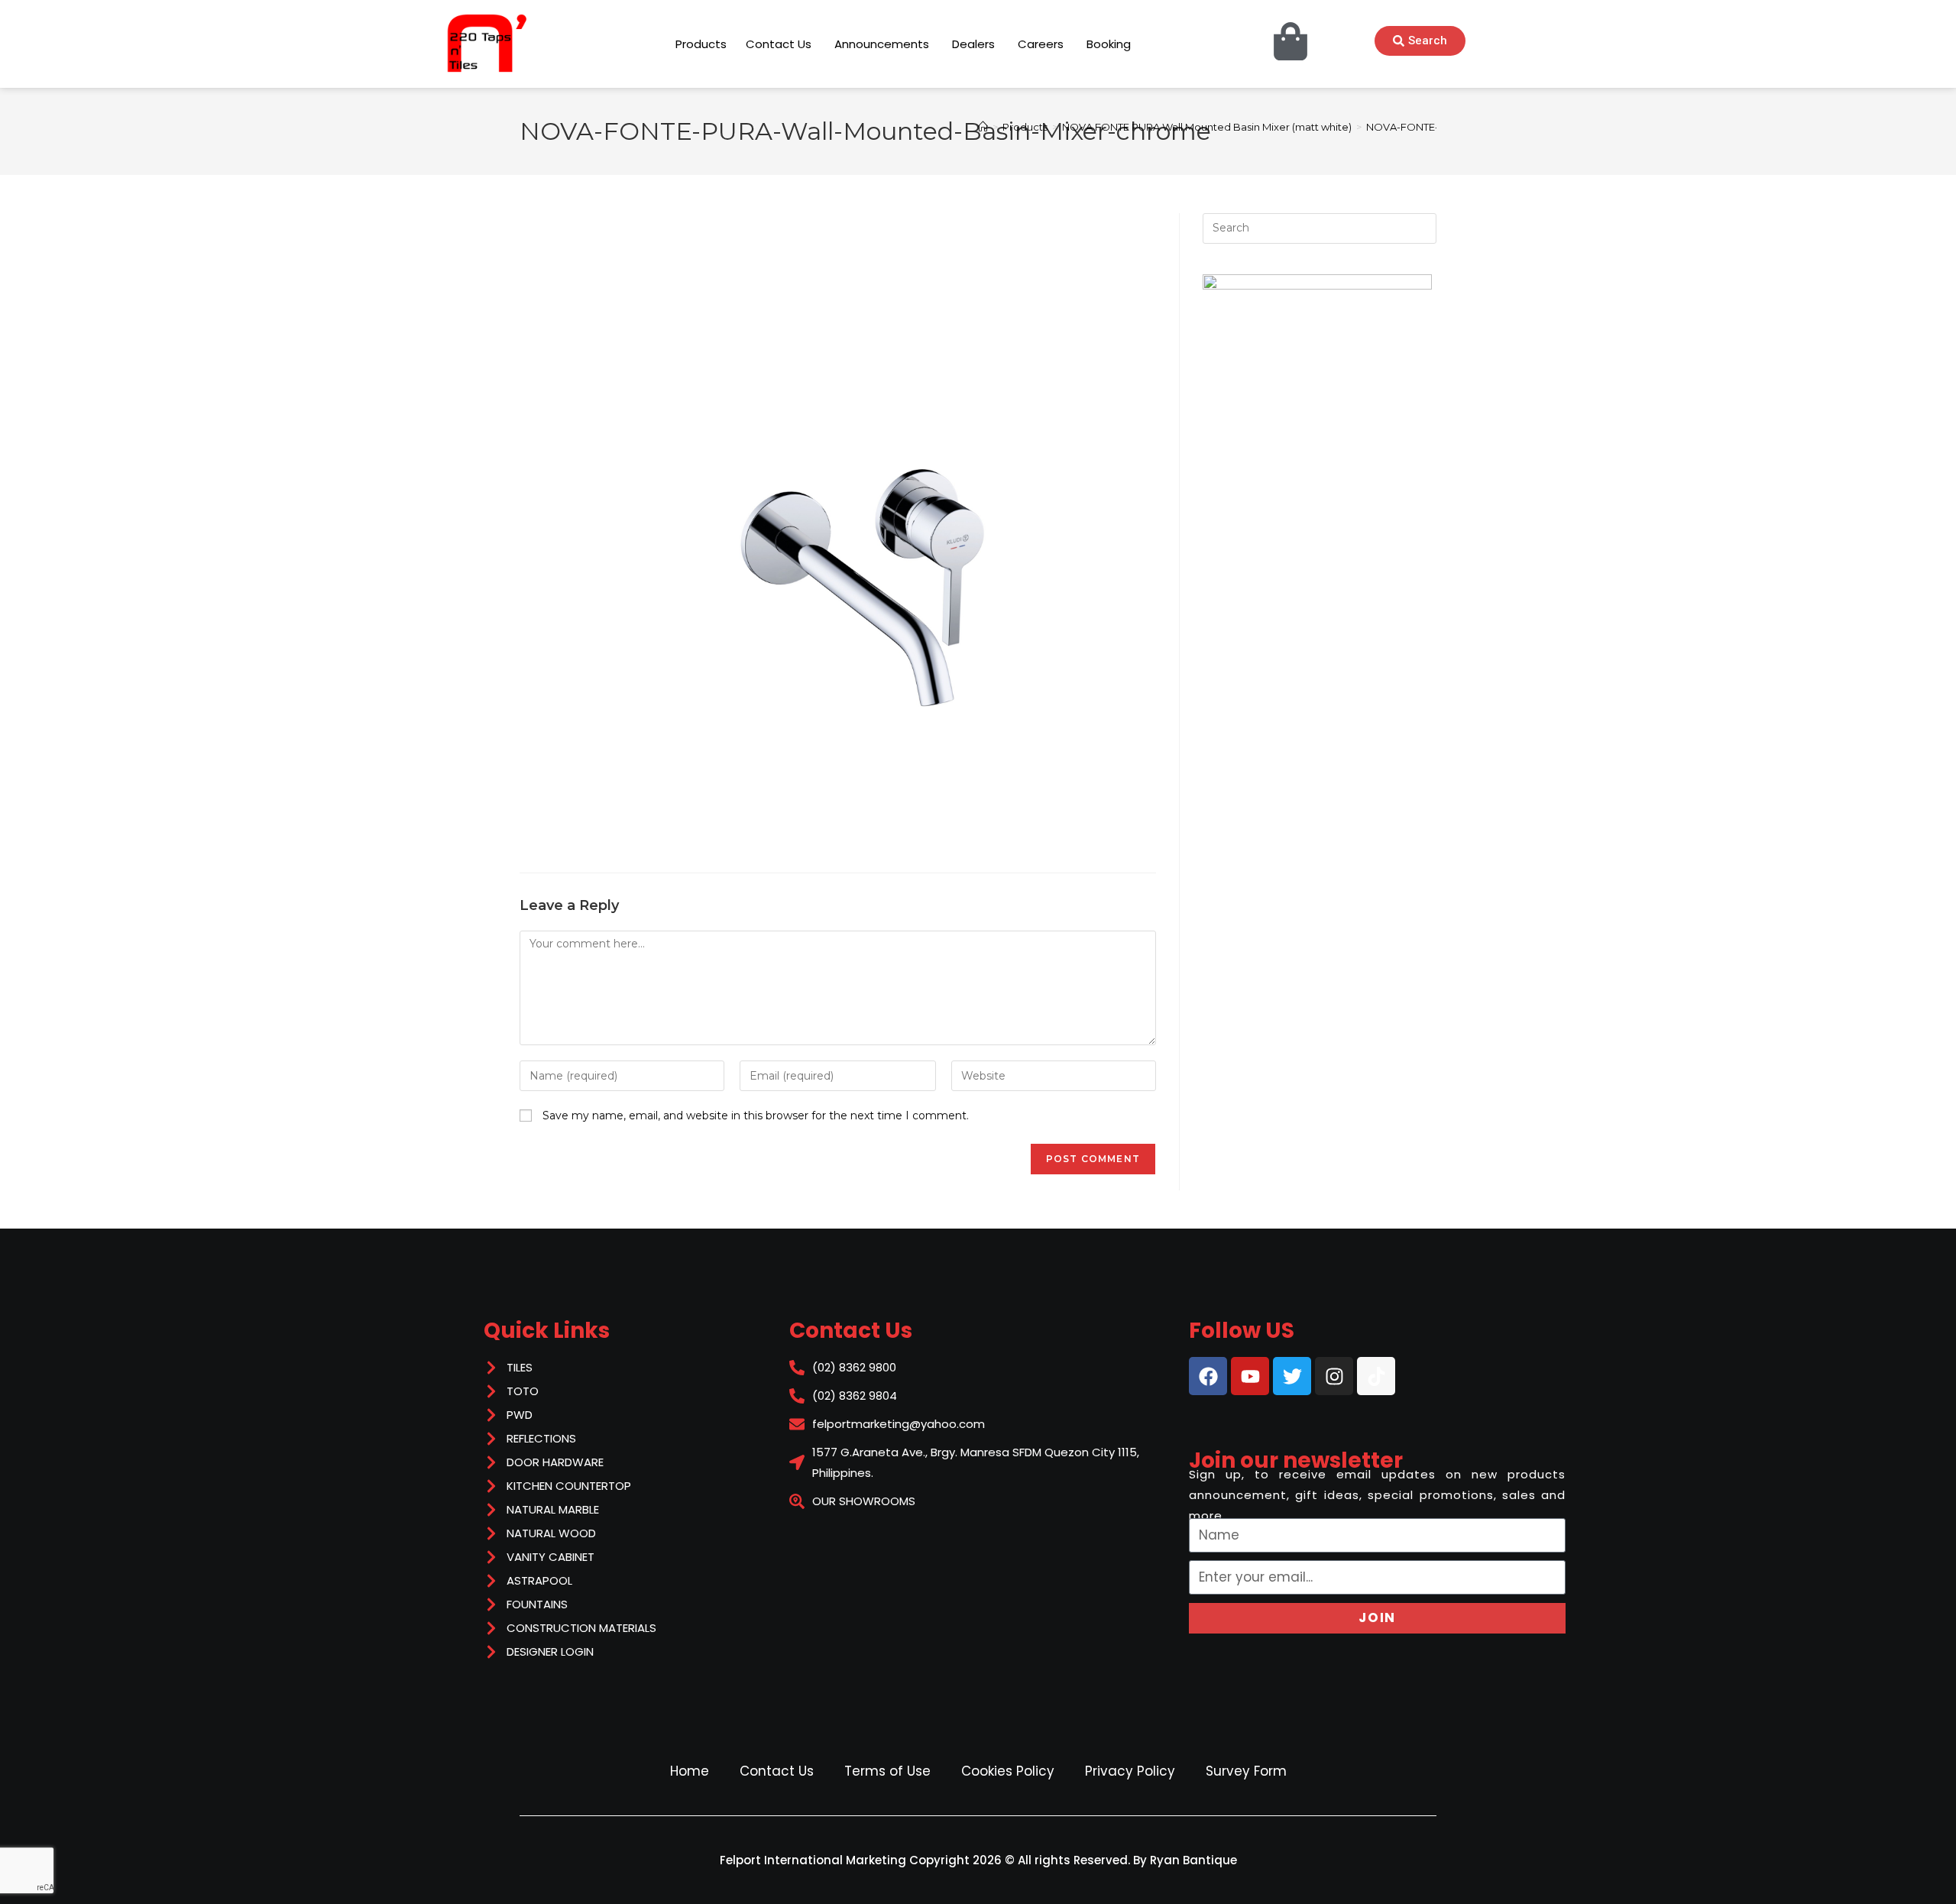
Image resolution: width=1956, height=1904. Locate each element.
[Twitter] (1292, 1376)
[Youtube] (1250, 1376)
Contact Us (777, 1771)
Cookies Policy (1008, 1771)
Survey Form (1246, 1771)
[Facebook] (1208, 1376)
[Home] (983, 127)
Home (690, 1771)
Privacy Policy (1130, 1771)
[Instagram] (1334, 1376)
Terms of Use (887, 1771)
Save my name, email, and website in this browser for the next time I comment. (756, 1116)
